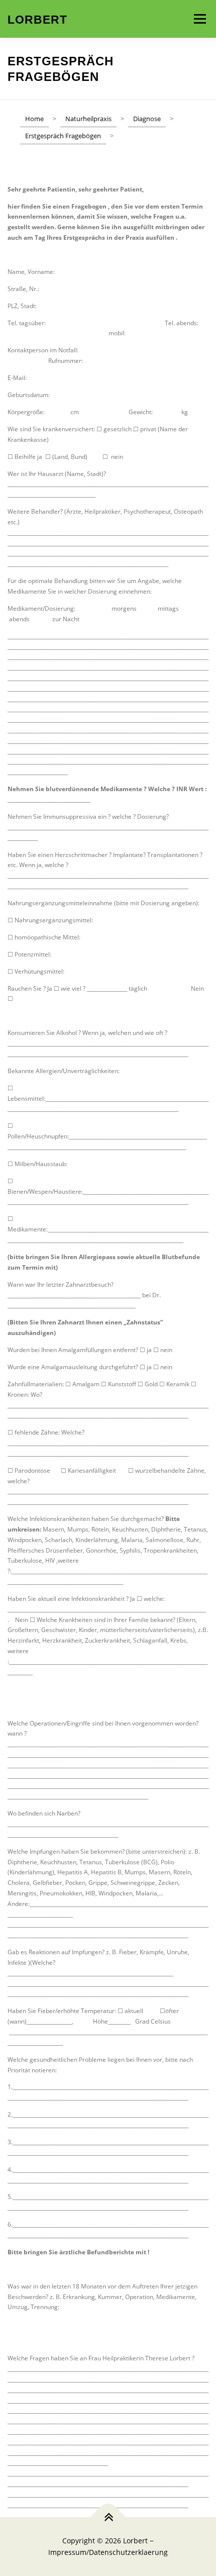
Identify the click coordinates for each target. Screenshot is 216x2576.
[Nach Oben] (108, 2517)
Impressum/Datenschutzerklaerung (108, 2552)
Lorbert (37, 20)
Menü (199, 19)
